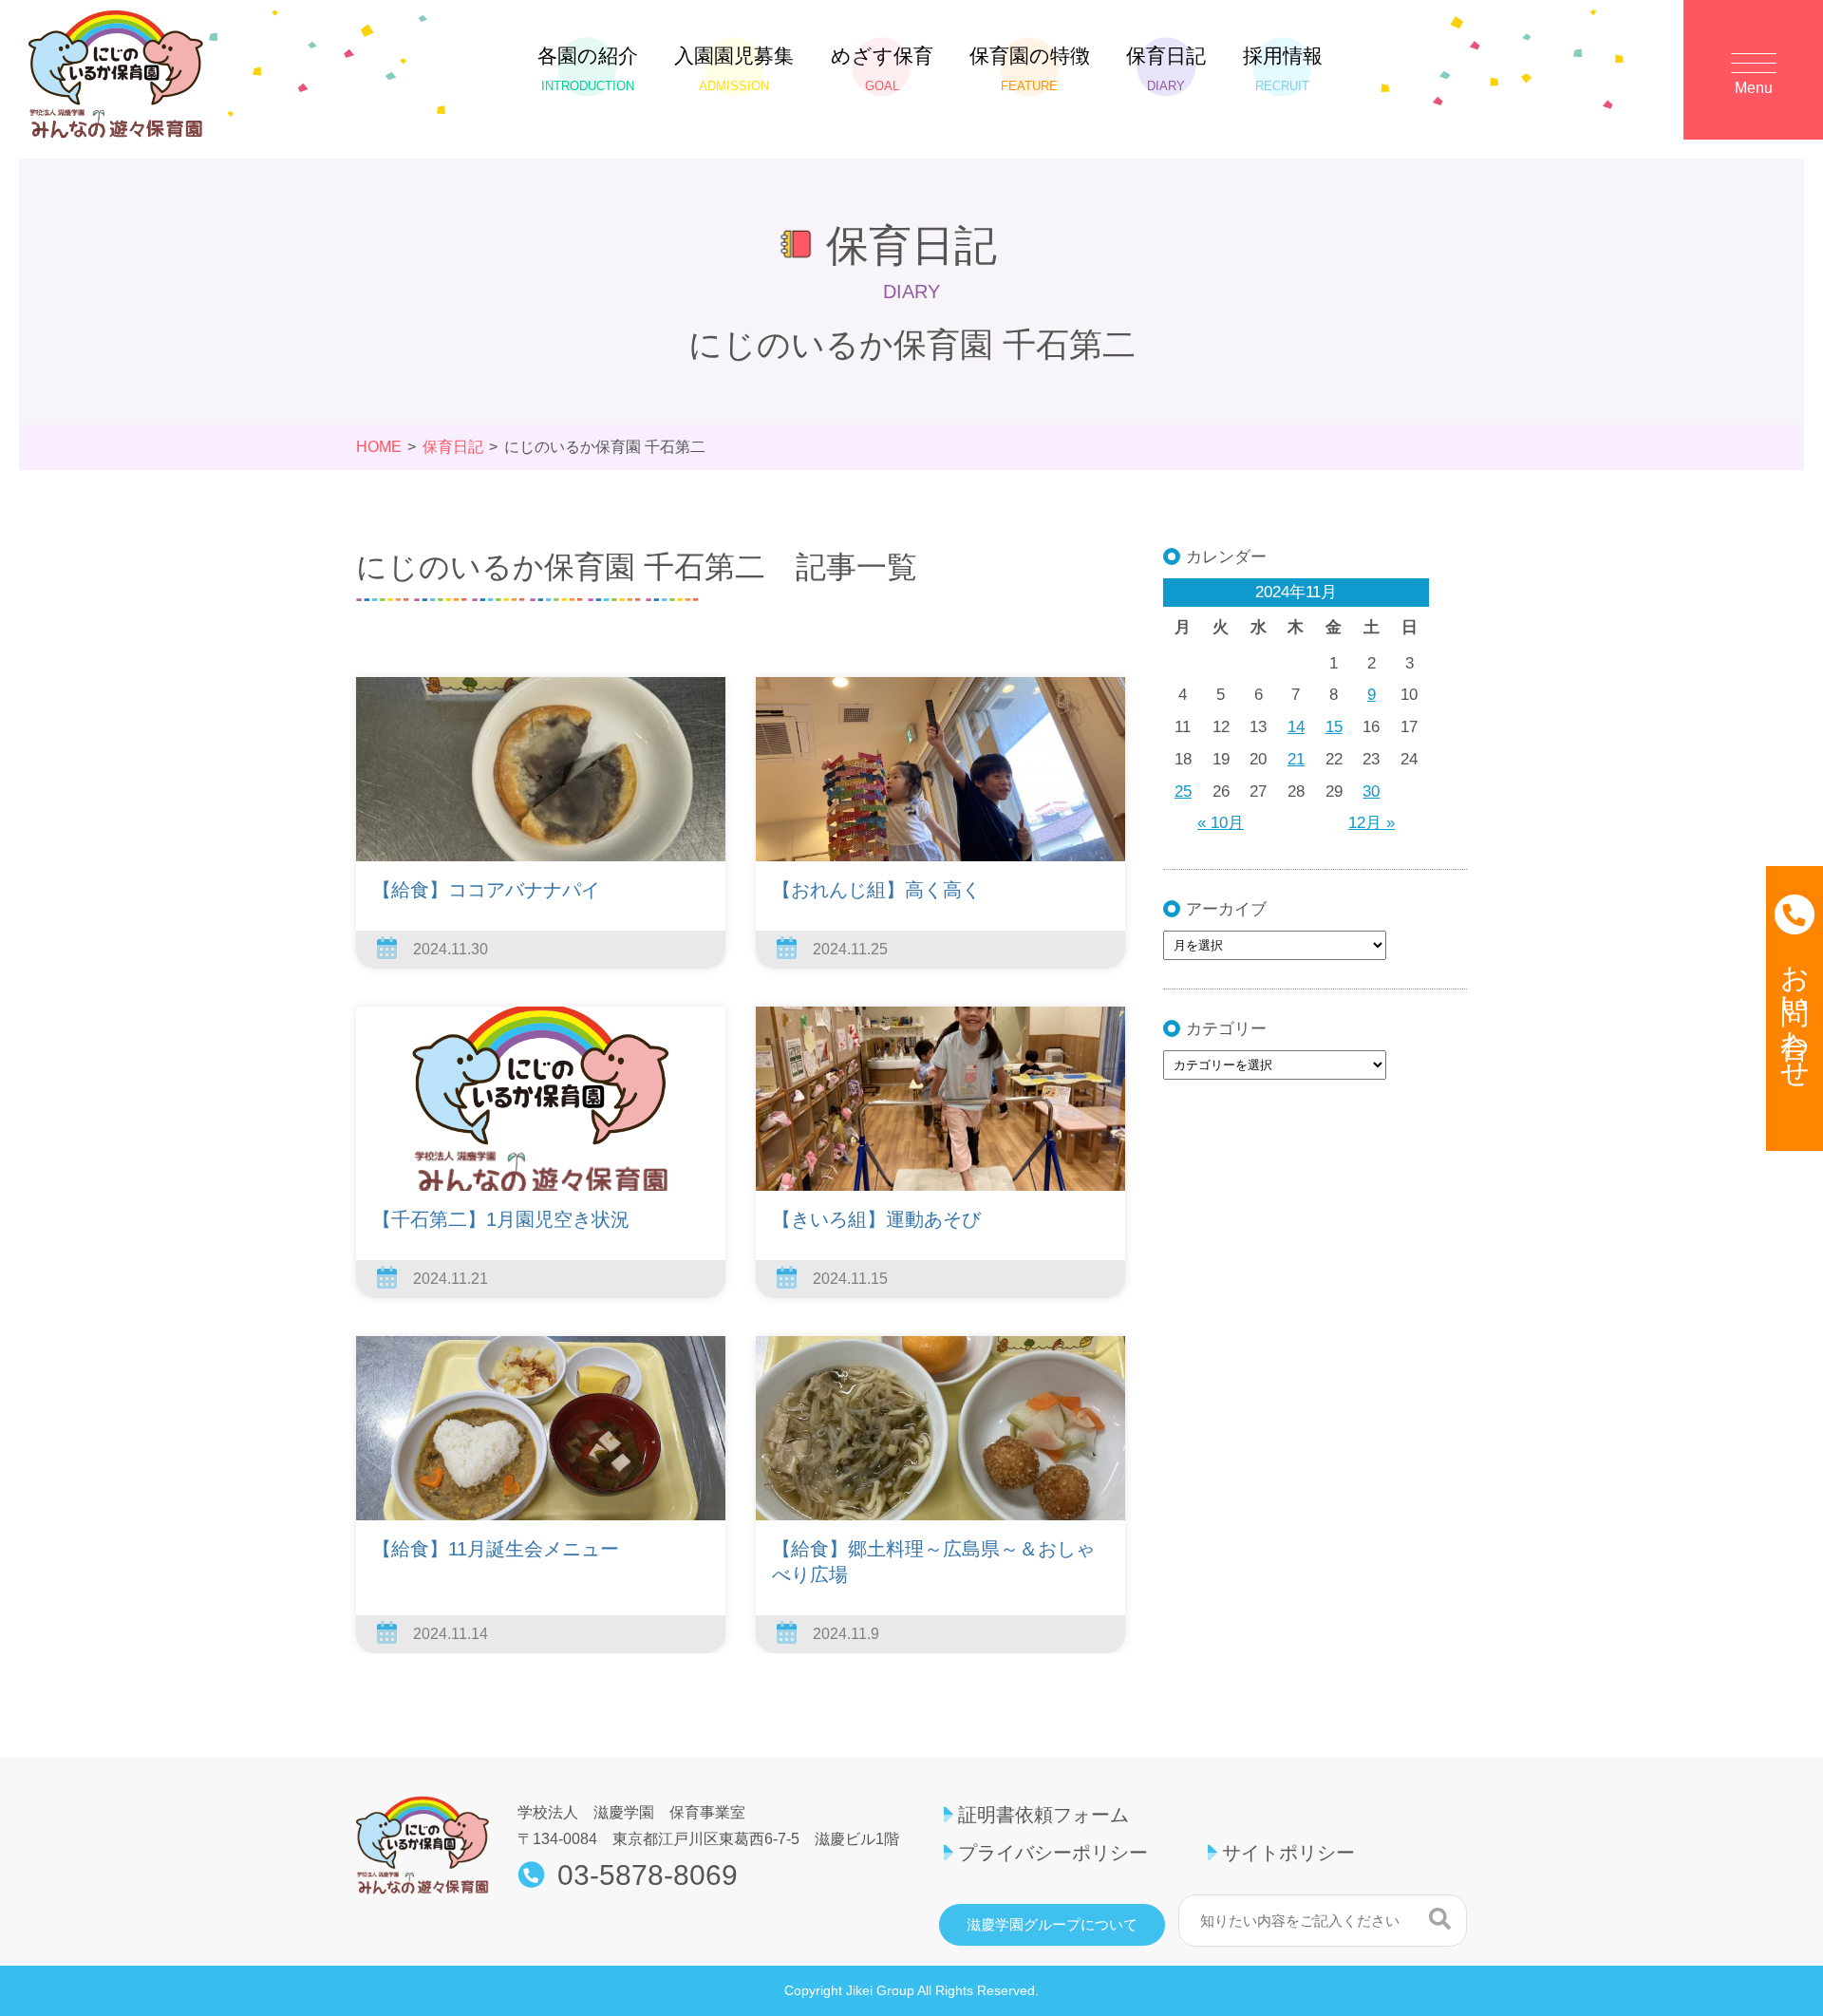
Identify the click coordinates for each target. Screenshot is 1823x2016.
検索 (1440, 1918)
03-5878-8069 (648, 1875)
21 (1296, 759)
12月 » (1372, 823)
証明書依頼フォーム (1043, 1815)
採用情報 (1283, 69)
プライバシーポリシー (1053, 1853)
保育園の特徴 (1030, 69)
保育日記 (1166, 69)
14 (1296, 727)
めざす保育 (882, 69)
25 (1183, 791)
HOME (379, 447)
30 (1371, 791)
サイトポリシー (1288, 1853)
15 (1334, 727)
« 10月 (1221, 823)
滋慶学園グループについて (1052, 1925)
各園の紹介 (588, 69)
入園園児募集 (734, 69)
